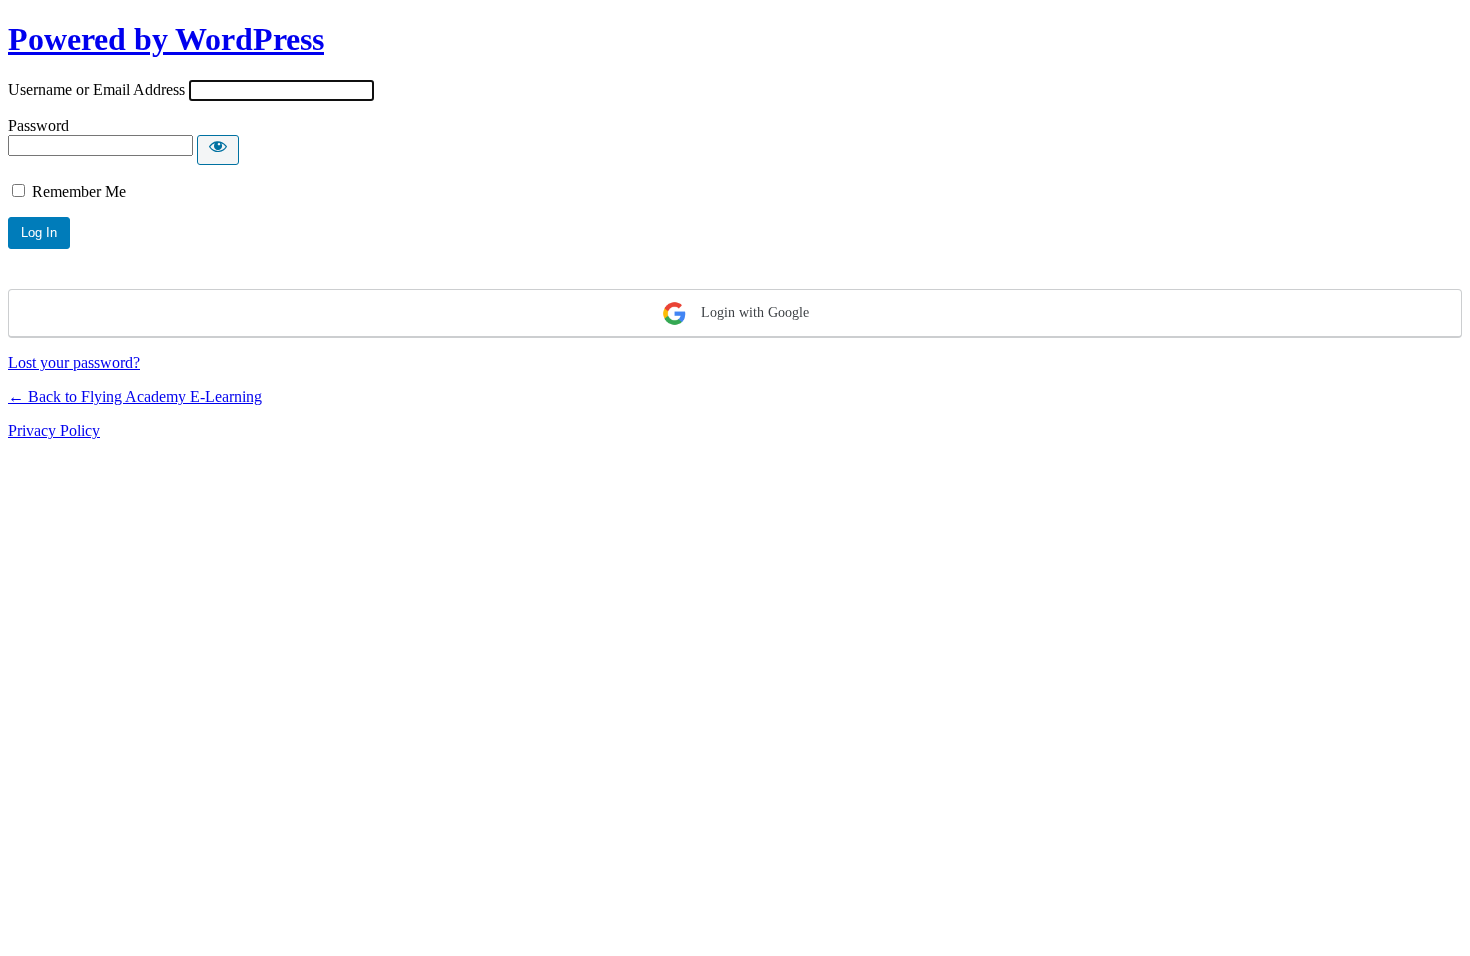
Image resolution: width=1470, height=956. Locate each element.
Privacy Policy (54, 430)
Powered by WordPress (166, 39)
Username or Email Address (96, 89)
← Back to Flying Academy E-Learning (135, 396)
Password (38, 125)
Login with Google (753, 312)
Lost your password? (74, 362)
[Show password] (218, 150)
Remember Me (79, 191)
